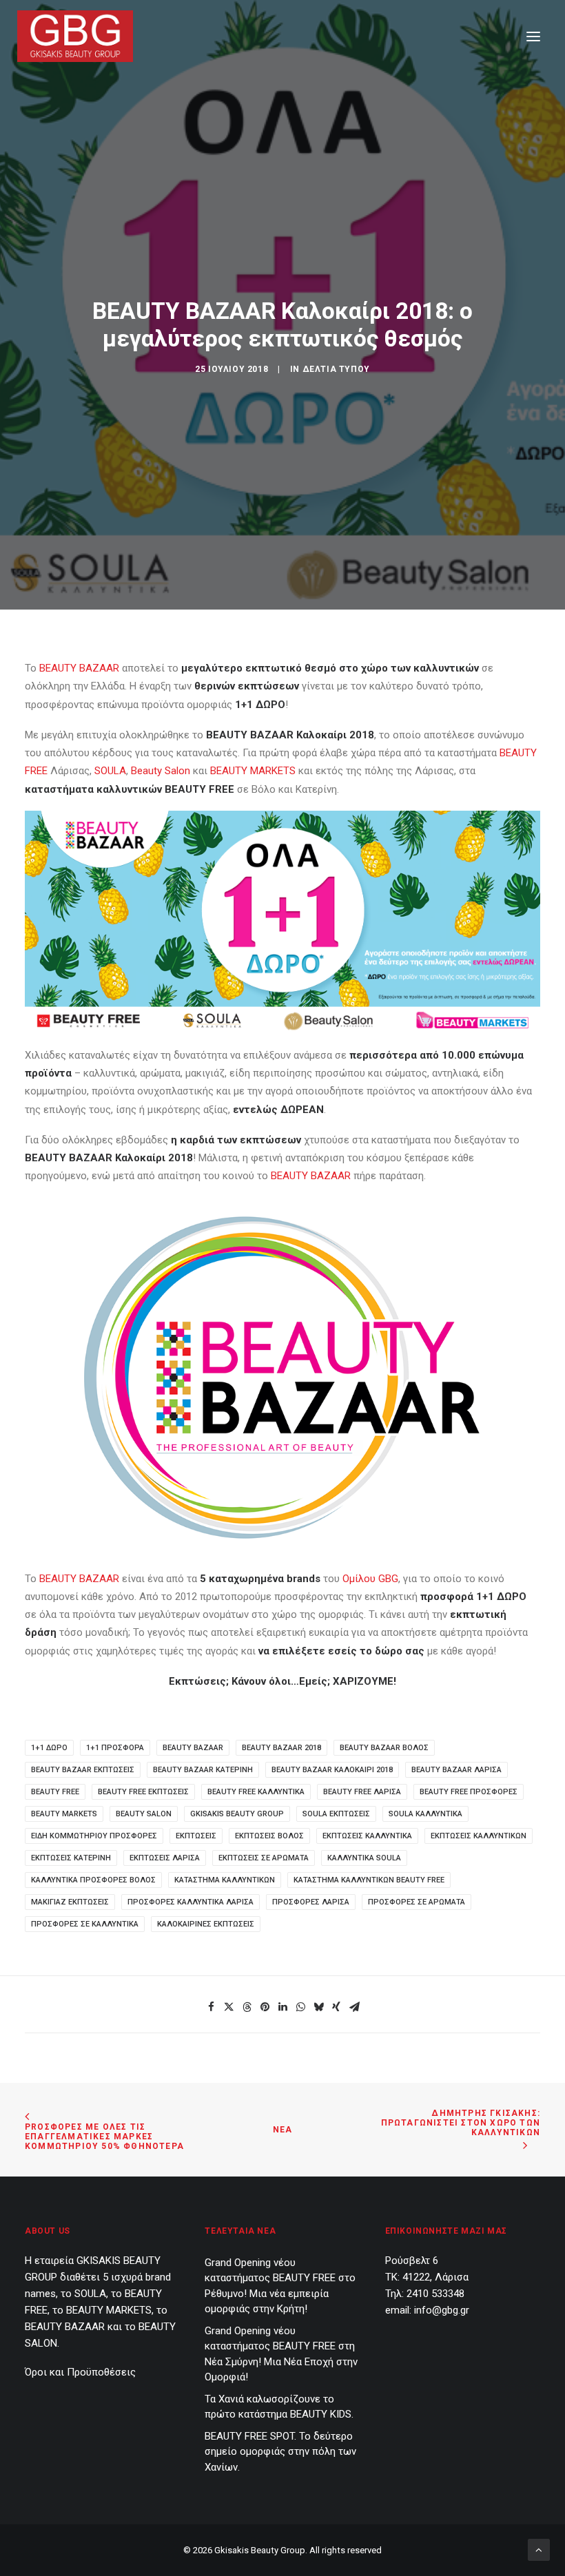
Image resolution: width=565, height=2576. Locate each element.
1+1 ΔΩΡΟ (49, 1748)
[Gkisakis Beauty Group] (75, 36)
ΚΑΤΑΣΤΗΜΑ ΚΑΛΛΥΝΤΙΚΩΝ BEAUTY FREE (369, 1880)
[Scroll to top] (539, 2549)
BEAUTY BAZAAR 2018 (281, 1748)
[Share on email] (354, 2007)
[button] (533, 36)
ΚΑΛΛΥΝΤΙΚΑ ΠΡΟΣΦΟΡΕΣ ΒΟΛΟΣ (93, 1880)
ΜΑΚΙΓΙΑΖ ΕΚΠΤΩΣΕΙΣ (70, 1902)
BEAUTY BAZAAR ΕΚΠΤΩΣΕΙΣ (83, 1770)
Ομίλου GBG (370, 1579)
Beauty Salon (161, 771)
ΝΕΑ (283, 2130)
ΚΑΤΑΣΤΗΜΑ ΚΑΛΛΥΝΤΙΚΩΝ (225, 1880)
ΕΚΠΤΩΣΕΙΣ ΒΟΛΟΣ (269, 1836)
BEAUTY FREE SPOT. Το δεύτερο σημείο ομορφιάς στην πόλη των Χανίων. (280, 2452)
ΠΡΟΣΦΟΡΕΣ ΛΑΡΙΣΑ (311, 1902)
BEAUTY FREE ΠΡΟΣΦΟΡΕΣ (469, 1792)
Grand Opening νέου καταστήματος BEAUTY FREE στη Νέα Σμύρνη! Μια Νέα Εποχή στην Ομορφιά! (281, 2354)
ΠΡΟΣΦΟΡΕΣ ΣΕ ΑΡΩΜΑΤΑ (417, 1902)
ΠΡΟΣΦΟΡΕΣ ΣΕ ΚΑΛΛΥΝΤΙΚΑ (85, 1924)
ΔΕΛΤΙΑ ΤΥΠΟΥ (336, 369)
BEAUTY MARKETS (253, 771)
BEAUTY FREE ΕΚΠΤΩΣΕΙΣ (143, 1792)
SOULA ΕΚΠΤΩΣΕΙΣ (336, 1814)
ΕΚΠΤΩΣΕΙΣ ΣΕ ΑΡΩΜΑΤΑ (264, 1858)
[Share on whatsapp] (300, 2007)
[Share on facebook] (211, 2007)
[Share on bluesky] (318, 2007)
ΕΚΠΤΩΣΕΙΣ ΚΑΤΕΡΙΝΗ (71, 1858)
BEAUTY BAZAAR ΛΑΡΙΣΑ (456, 1770)
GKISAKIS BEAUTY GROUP (237, 1814)
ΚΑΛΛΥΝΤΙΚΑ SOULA (364, 1858)
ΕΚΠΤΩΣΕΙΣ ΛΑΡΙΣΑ (165, 1858)
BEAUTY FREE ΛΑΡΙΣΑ (362, 1792)
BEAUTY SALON (144, 1814)
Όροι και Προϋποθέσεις (80, 2372)
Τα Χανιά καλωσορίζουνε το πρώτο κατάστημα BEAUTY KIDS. (279, 2407)
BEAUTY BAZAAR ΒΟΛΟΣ (384, 1748)
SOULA (110, 771)
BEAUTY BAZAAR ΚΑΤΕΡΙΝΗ (203, 1770)
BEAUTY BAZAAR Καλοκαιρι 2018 (332, 1770)
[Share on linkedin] (282, 2007)
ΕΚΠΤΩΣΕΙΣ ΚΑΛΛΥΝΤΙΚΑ (367, 1836)
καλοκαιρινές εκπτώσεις (206, 1924)
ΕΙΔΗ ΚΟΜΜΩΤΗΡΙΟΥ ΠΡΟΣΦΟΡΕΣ (94, 1836)
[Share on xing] (336, 2007)
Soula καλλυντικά (425, 1814)
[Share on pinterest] (265, 2007)
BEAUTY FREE (55, 1792)
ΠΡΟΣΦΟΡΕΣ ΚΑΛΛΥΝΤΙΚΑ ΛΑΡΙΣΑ (191, 1902)
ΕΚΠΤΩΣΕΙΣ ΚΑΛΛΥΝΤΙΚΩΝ (479, 1836)
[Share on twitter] (229, 2007)
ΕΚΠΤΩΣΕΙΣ (196, 1836)
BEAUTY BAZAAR (79, 668)
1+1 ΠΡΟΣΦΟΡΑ (115, 1748)
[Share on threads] (247, 2007)
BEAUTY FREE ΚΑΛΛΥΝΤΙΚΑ (256, 1792)
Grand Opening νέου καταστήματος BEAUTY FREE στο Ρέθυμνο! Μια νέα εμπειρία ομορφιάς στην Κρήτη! (280, 2286)
